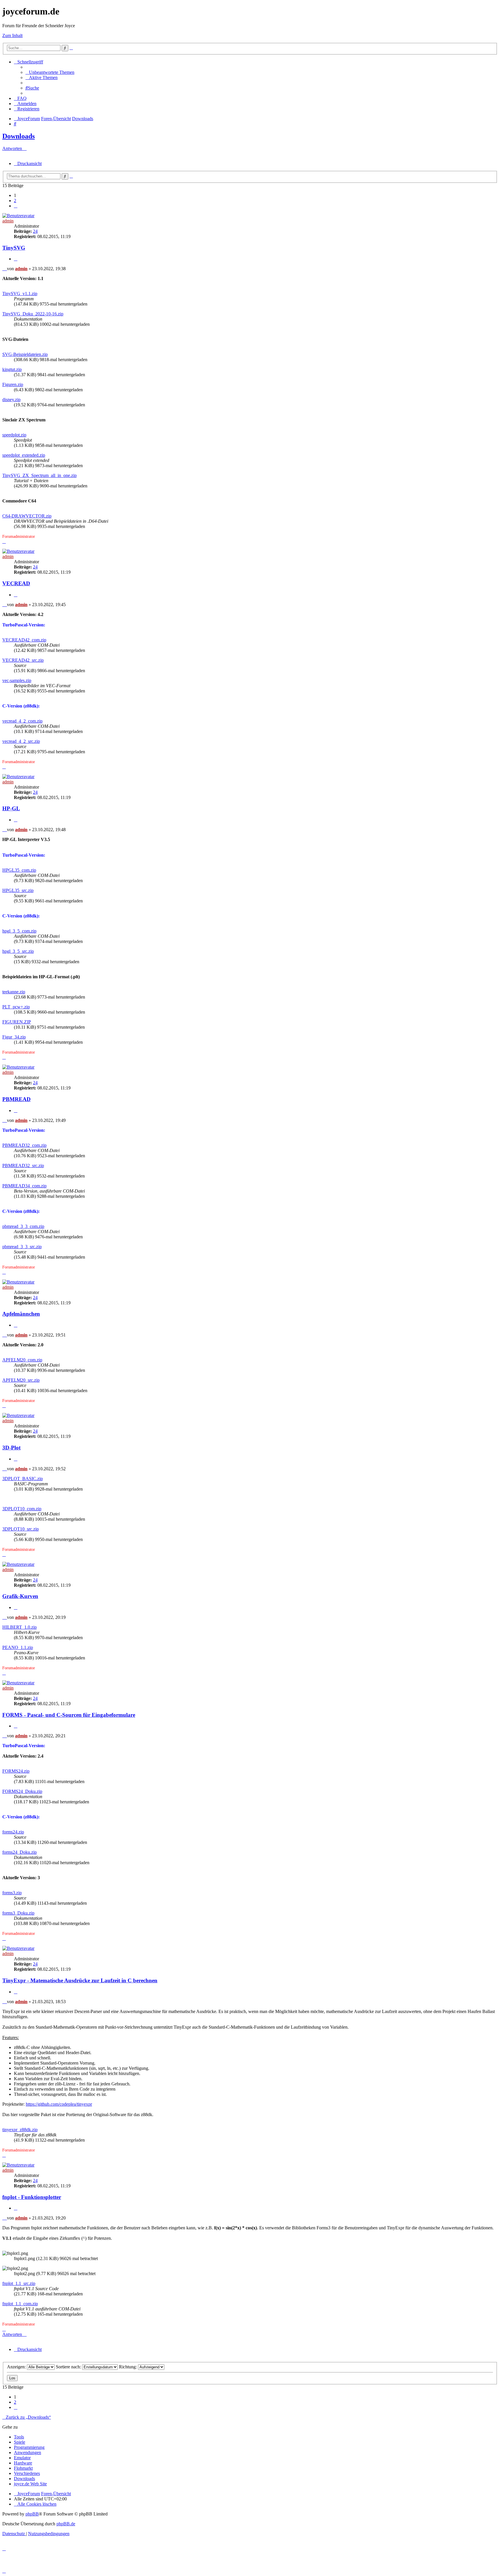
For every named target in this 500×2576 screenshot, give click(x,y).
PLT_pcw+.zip (16, 1007)
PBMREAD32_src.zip (23, 1165)
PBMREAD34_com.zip (24, 1186)
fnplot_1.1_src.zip (19, 2283)
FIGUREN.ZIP (17, 1022)
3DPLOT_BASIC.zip (23, 1479)
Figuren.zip (13, 384)
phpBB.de (66, 2524)
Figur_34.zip (14, 1037)
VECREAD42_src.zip (23, 660)
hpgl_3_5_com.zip (19, 931)
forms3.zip (12, 1893)
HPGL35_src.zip (18, 890)
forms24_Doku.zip (20, 1852)
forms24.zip (13, 1832)
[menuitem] (50, 72)
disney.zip (11, 400)
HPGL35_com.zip (19, 870)
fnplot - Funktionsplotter (32, 2197)
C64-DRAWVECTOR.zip (27, 516)
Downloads (19, 136)
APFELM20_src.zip (21, 1380)
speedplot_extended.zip (24, 455)
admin (8, 221)
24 (35, 231)
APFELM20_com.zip (22, 1360)
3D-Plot (11, 1448)
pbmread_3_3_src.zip (22, 1247)
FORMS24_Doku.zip (22, 1791)
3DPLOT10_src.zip (21, 1529)
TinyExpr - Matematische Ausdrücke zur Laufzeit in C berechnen (80, 1980)
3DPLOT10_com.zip (22, 1509)
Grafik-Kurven (20, 1596)
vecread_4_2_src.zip (21, 741)
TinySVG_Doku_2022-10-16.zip (33, 314)
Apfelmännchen (21, 1314)
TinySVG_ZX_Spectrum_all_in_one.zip (39, 475)
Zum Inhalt (12, 35)
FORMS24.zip (16, 1771)
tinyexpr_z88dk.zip (20, 2130)
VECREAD (16, 583)
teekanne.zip (14, 992)
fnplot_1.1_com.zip (20, 2304)
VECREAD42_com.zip (24, 640)
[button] (16, 206)
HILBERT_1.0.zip (20, 1627)
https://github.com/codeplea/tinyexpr (59, 2104)
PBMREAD (16, 1099)
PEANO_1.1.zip (18, 1647)
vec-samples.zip (17, 680)
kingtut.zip (12, 369)
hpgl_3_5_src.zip (18, 951)
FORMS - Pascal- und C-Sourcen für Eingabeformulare (69, 1715)
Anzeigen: (17, 2367)
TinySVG (14, 248)
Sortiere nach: (69, 2367)
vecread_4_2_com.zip (22, 721)
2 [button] (15, 201)
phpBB (32, 2514)
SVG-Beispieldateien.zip (25, 354)
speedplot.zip (14, 435)
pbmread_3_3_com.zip (23, 1226)
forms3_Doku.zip (18, 1913)
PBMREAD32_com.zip (24, 1145)
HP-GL (11, 808)
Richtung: (128, 2367)
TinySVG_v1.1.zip (20, 294)
